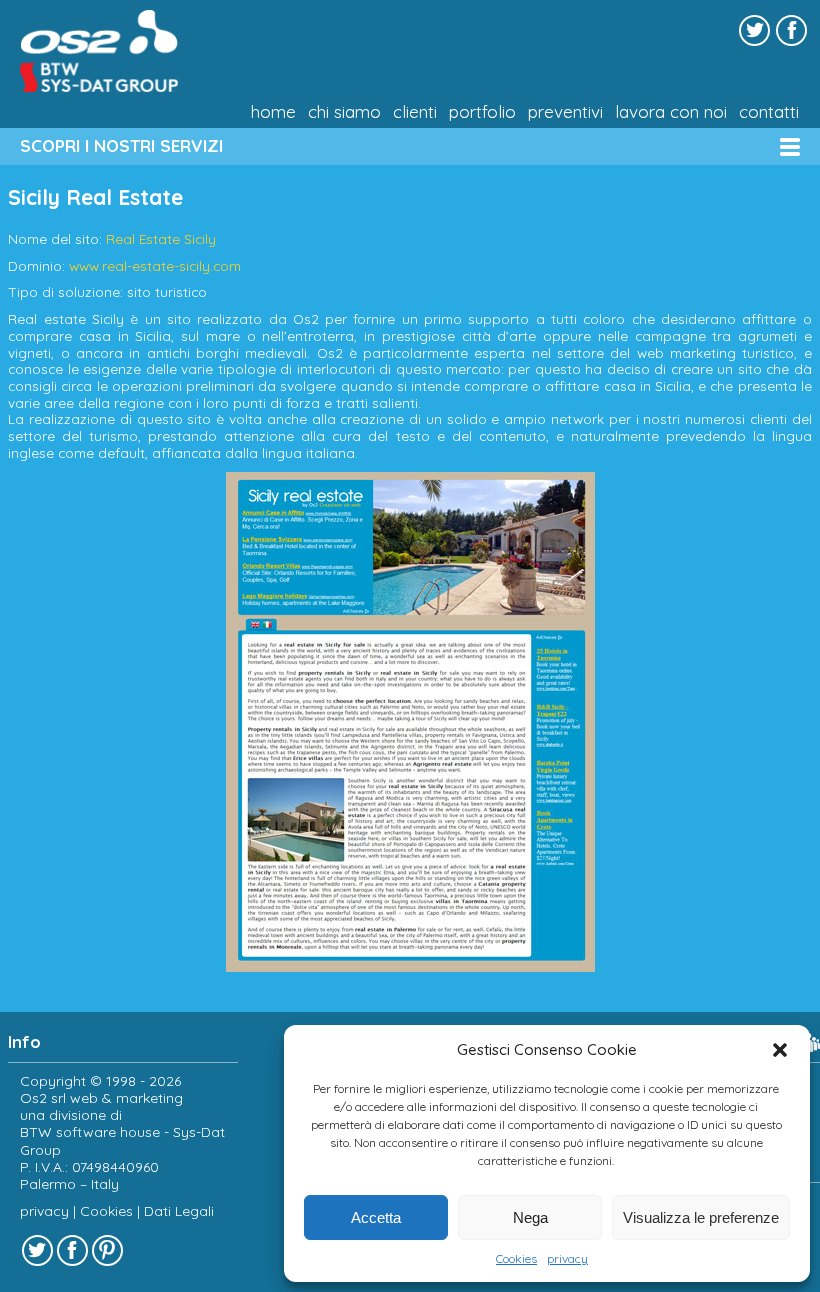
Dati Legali (179, 1211)
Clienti (415, 112)
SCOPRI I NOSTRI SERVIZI (121, 145)
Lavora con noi (671, 112)
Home (273, 112)
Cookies (516, 1258)
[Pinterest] (107, 1250)
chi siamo (344, 112)
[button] (780, 1050)
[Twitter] (754, 30)
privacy (567, 1258)
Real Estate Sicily (161, 238)
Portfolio (482, 112)
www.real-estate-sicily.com (155, 265)
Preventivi (565, 112)
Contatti (769, 112)
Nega (530, 1217)
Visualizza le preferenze (701, 1217)
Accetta (376, 1217)
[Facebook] (791, 30)
